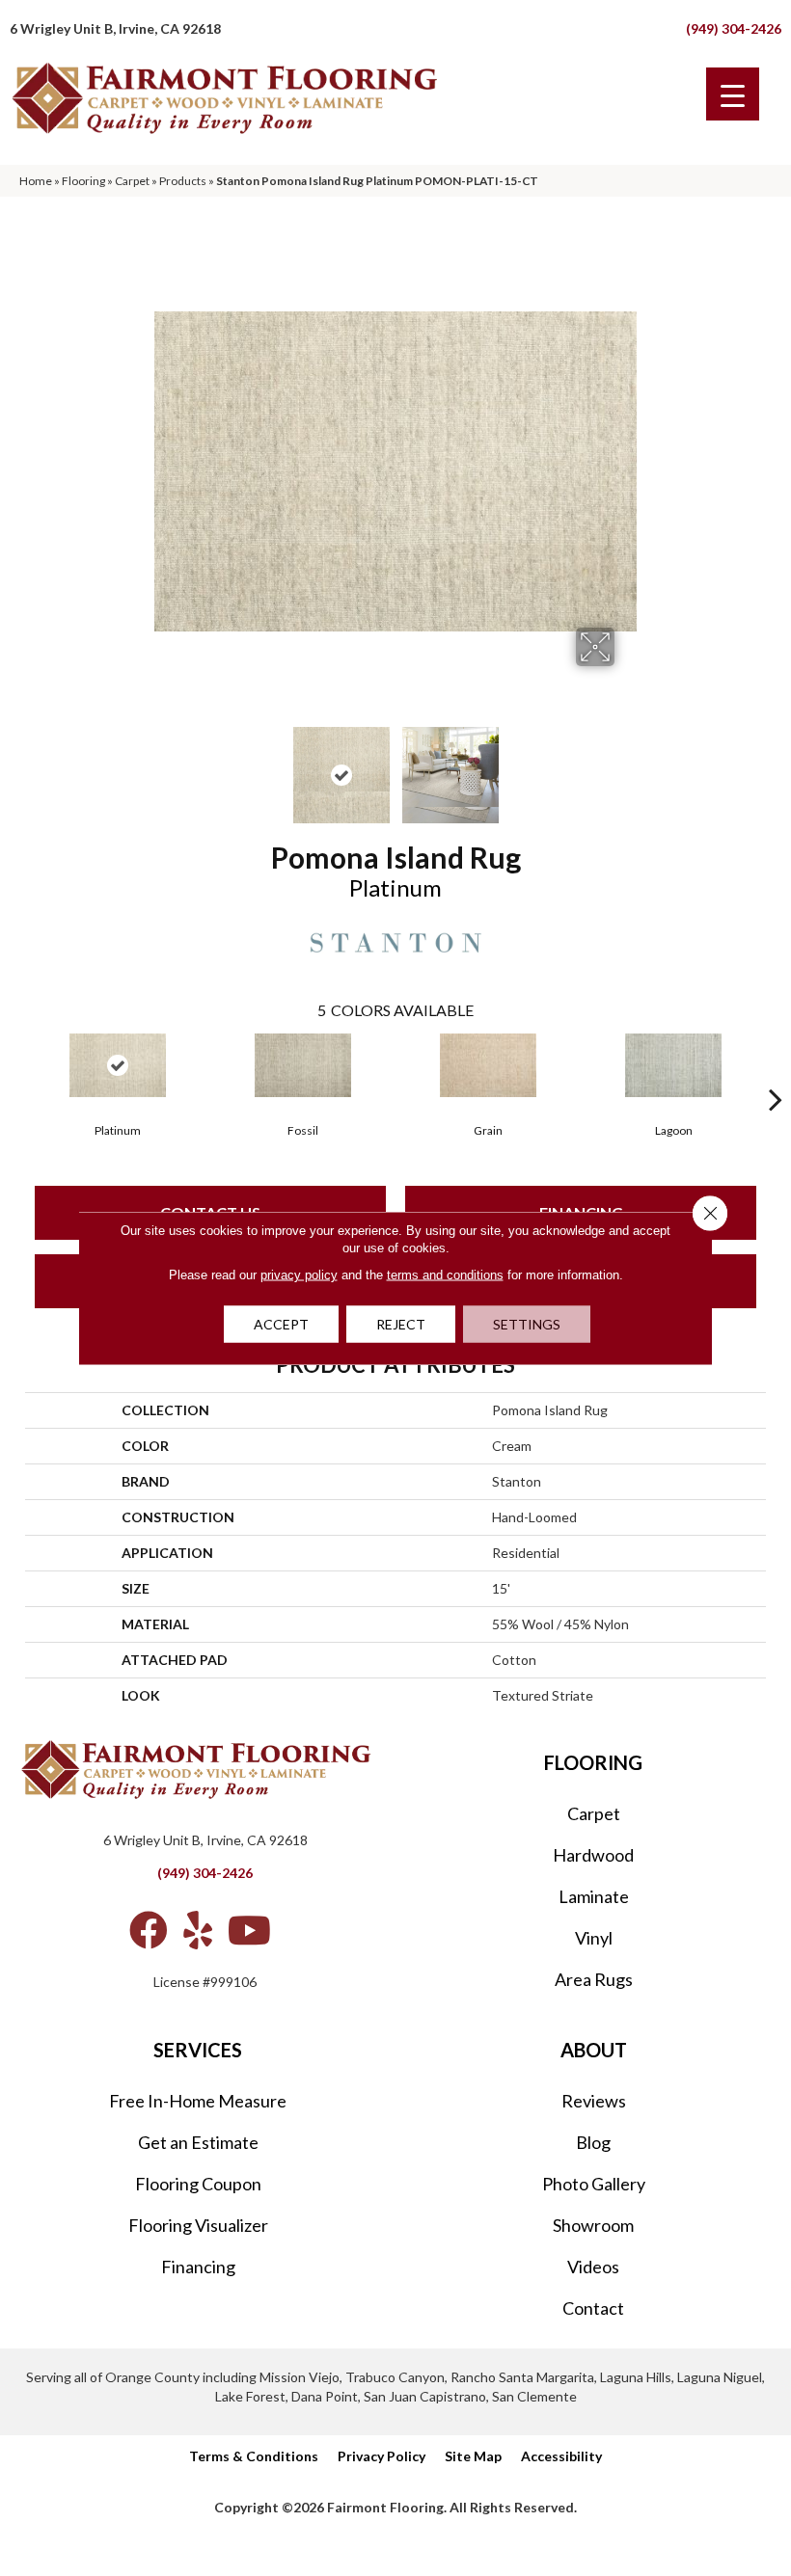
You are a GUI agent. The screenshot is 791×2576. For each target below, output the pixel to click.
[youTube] (249, 1930)
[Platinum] (118, 1065)
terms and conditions (445, 1275)
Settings (527, 1324)
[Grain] (488, 1065)
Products (183, 181)
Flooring (83, 181)
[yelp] (198, 1930)
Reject (401, 1324)
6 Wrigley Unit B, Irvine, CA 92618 (115, 28)
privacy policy (299, 1275)
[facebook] (149, 1930)
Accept (281, 1324)
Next (627, 765)
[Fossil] (303, 1065)
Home (36, 181)
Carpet (132, 181)
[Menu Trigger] (733, 94)
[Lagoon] (673, 1065)
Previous (164, 765)
